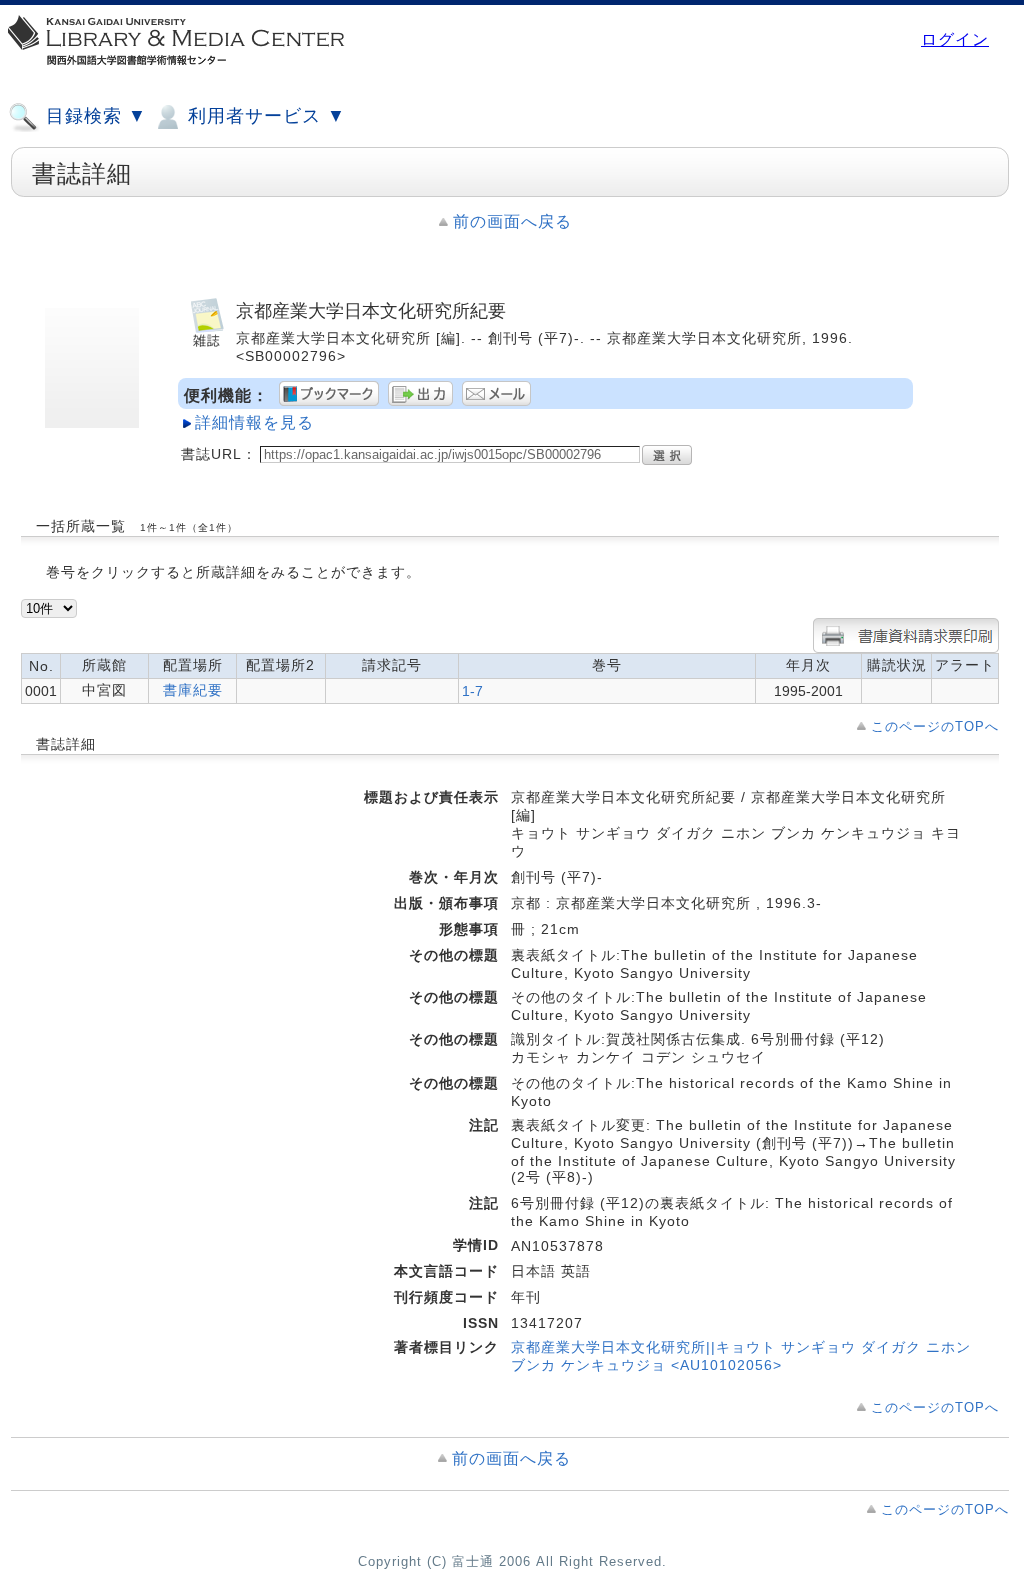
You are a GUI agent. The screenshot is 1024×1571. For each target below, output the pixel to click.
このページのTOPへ (935, 726)
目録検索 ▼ (93, 116)
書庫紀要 (193, 690)
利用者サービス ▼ (264, 116)
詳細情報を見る (254, 422)
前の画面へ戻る (512, 221)
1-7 (472, 691)
